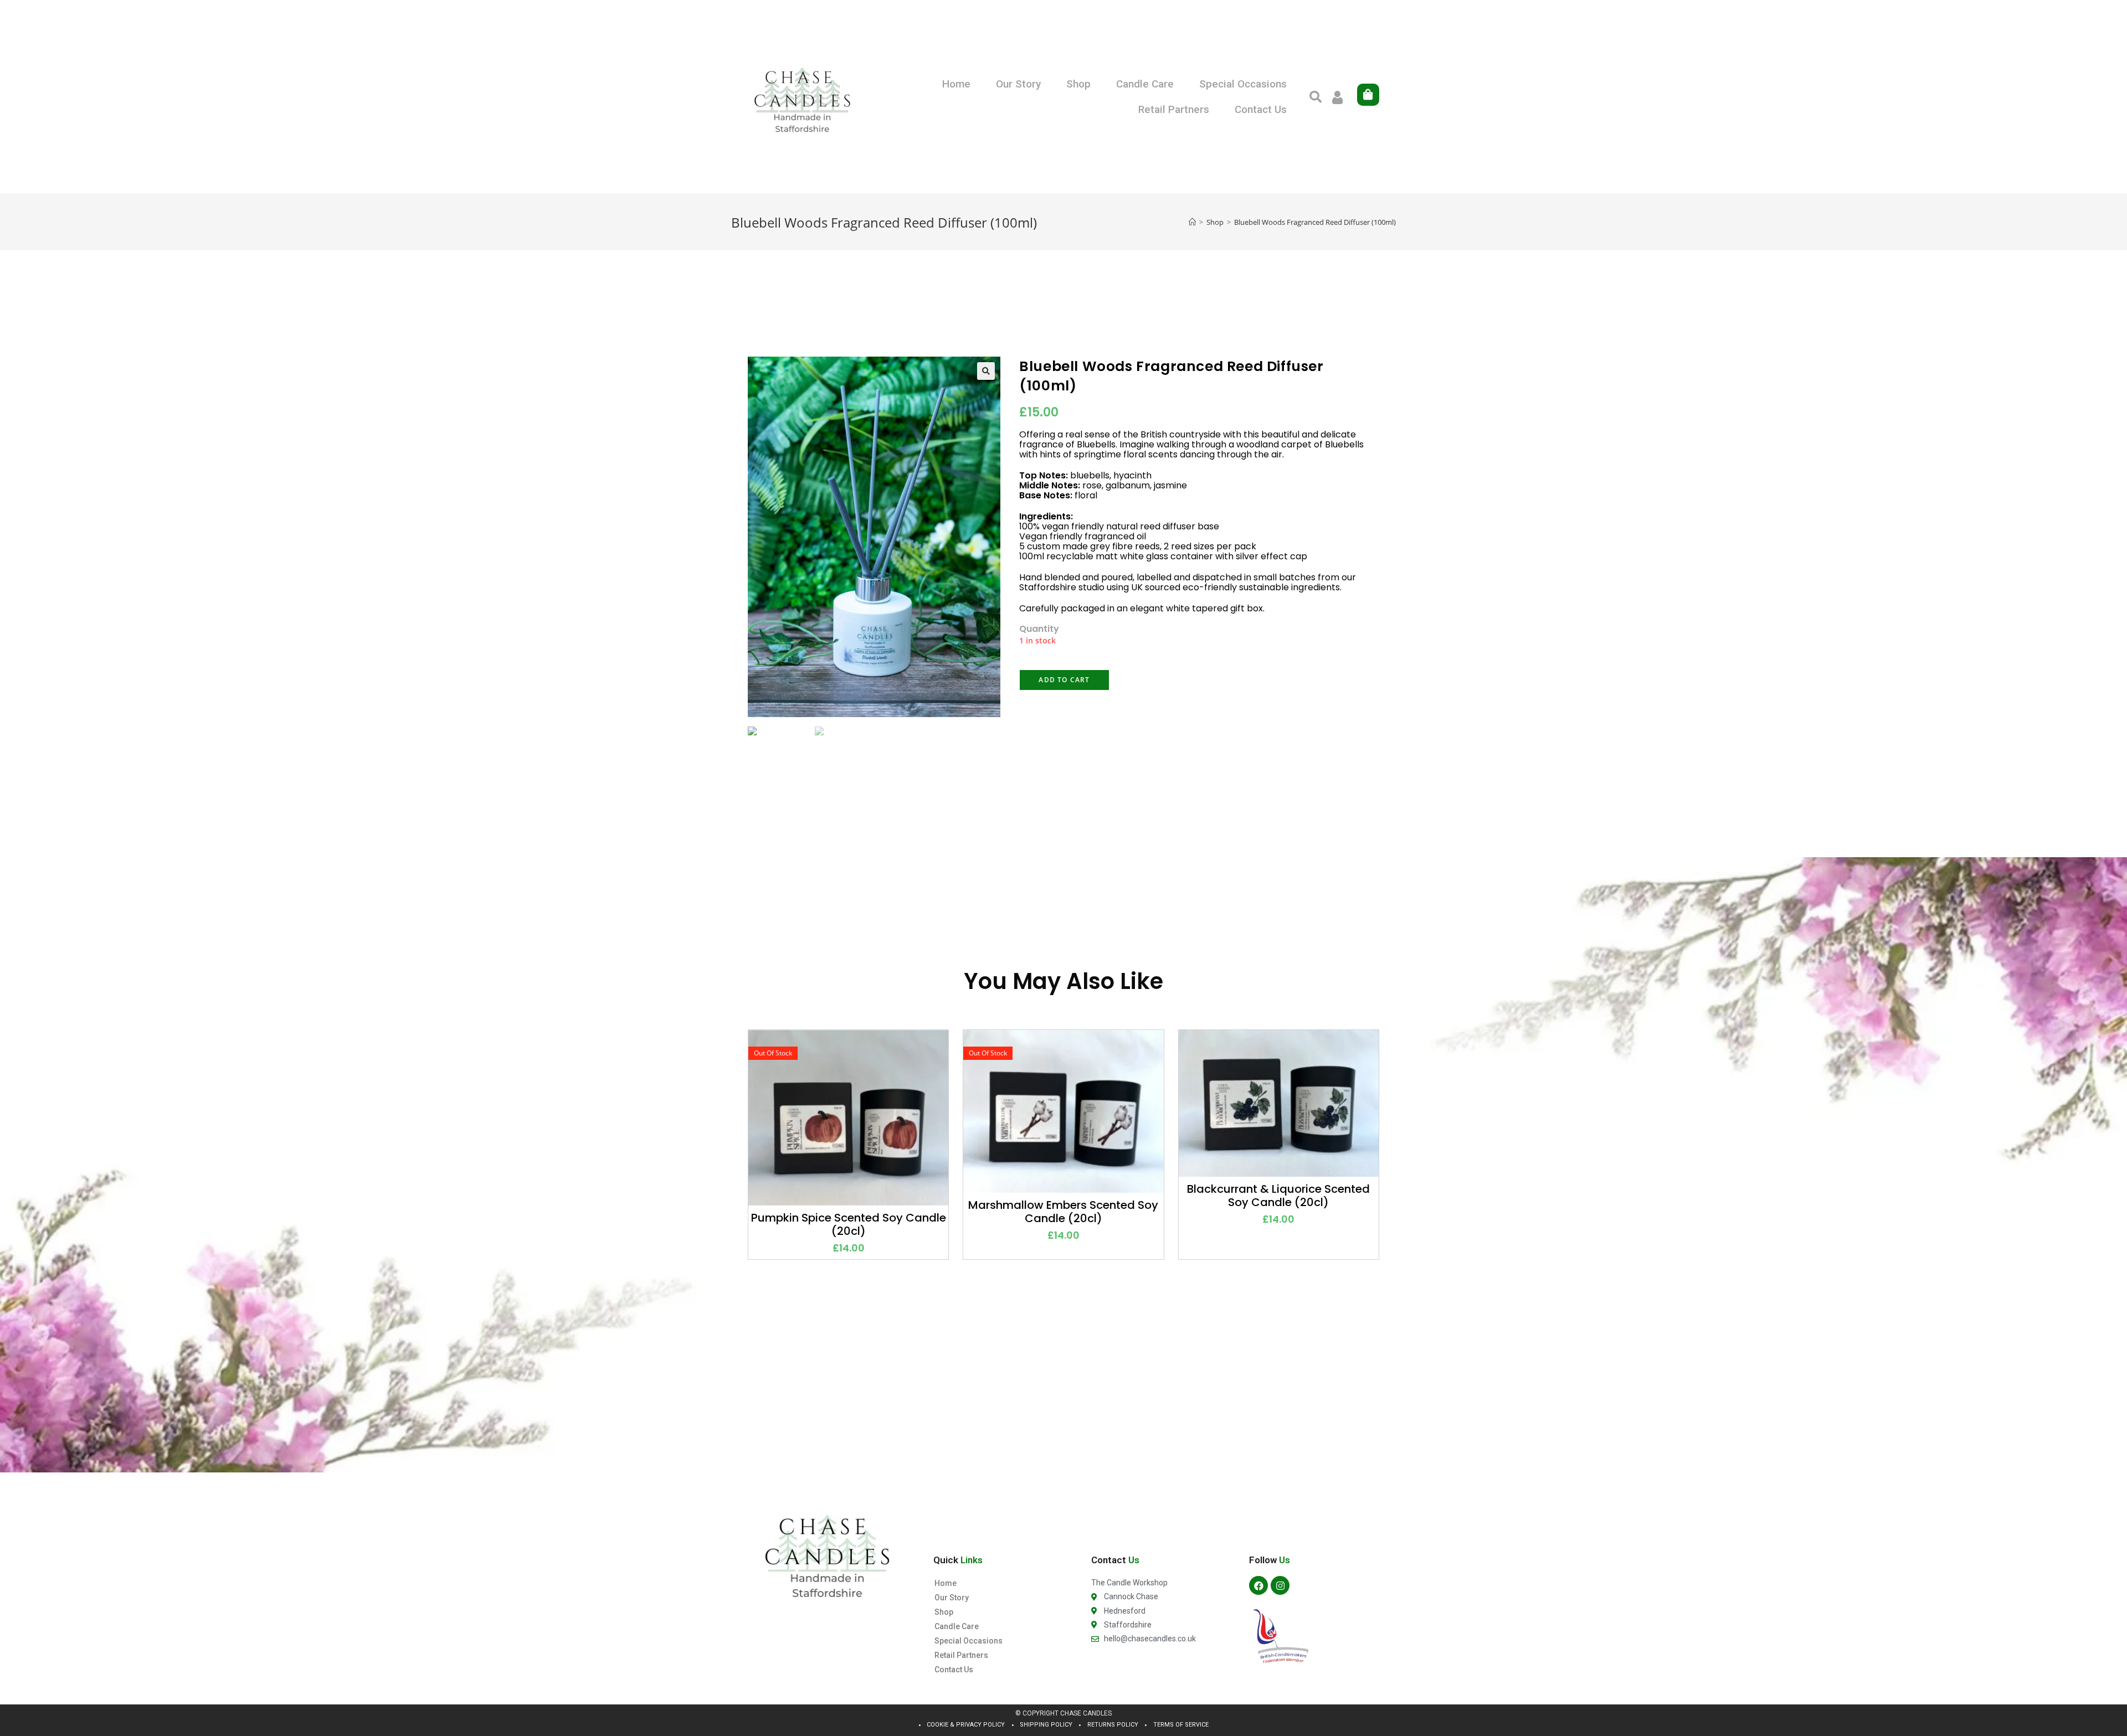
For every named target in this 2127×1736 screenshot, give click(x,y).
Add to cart (1064, 680)
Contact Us (1261, 109)
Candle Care (1145, 84)
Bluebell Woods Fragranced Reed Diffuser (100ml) (1315, 222)
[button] (1316, 97)
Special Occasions (1243, 84)
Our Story (1018, 84)
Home (956, 84)
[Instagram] (1280, 1585)
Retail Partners (1174, 109)
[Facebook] (1258, 1585)
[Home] (1192, 222)
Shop (1078, 84)
